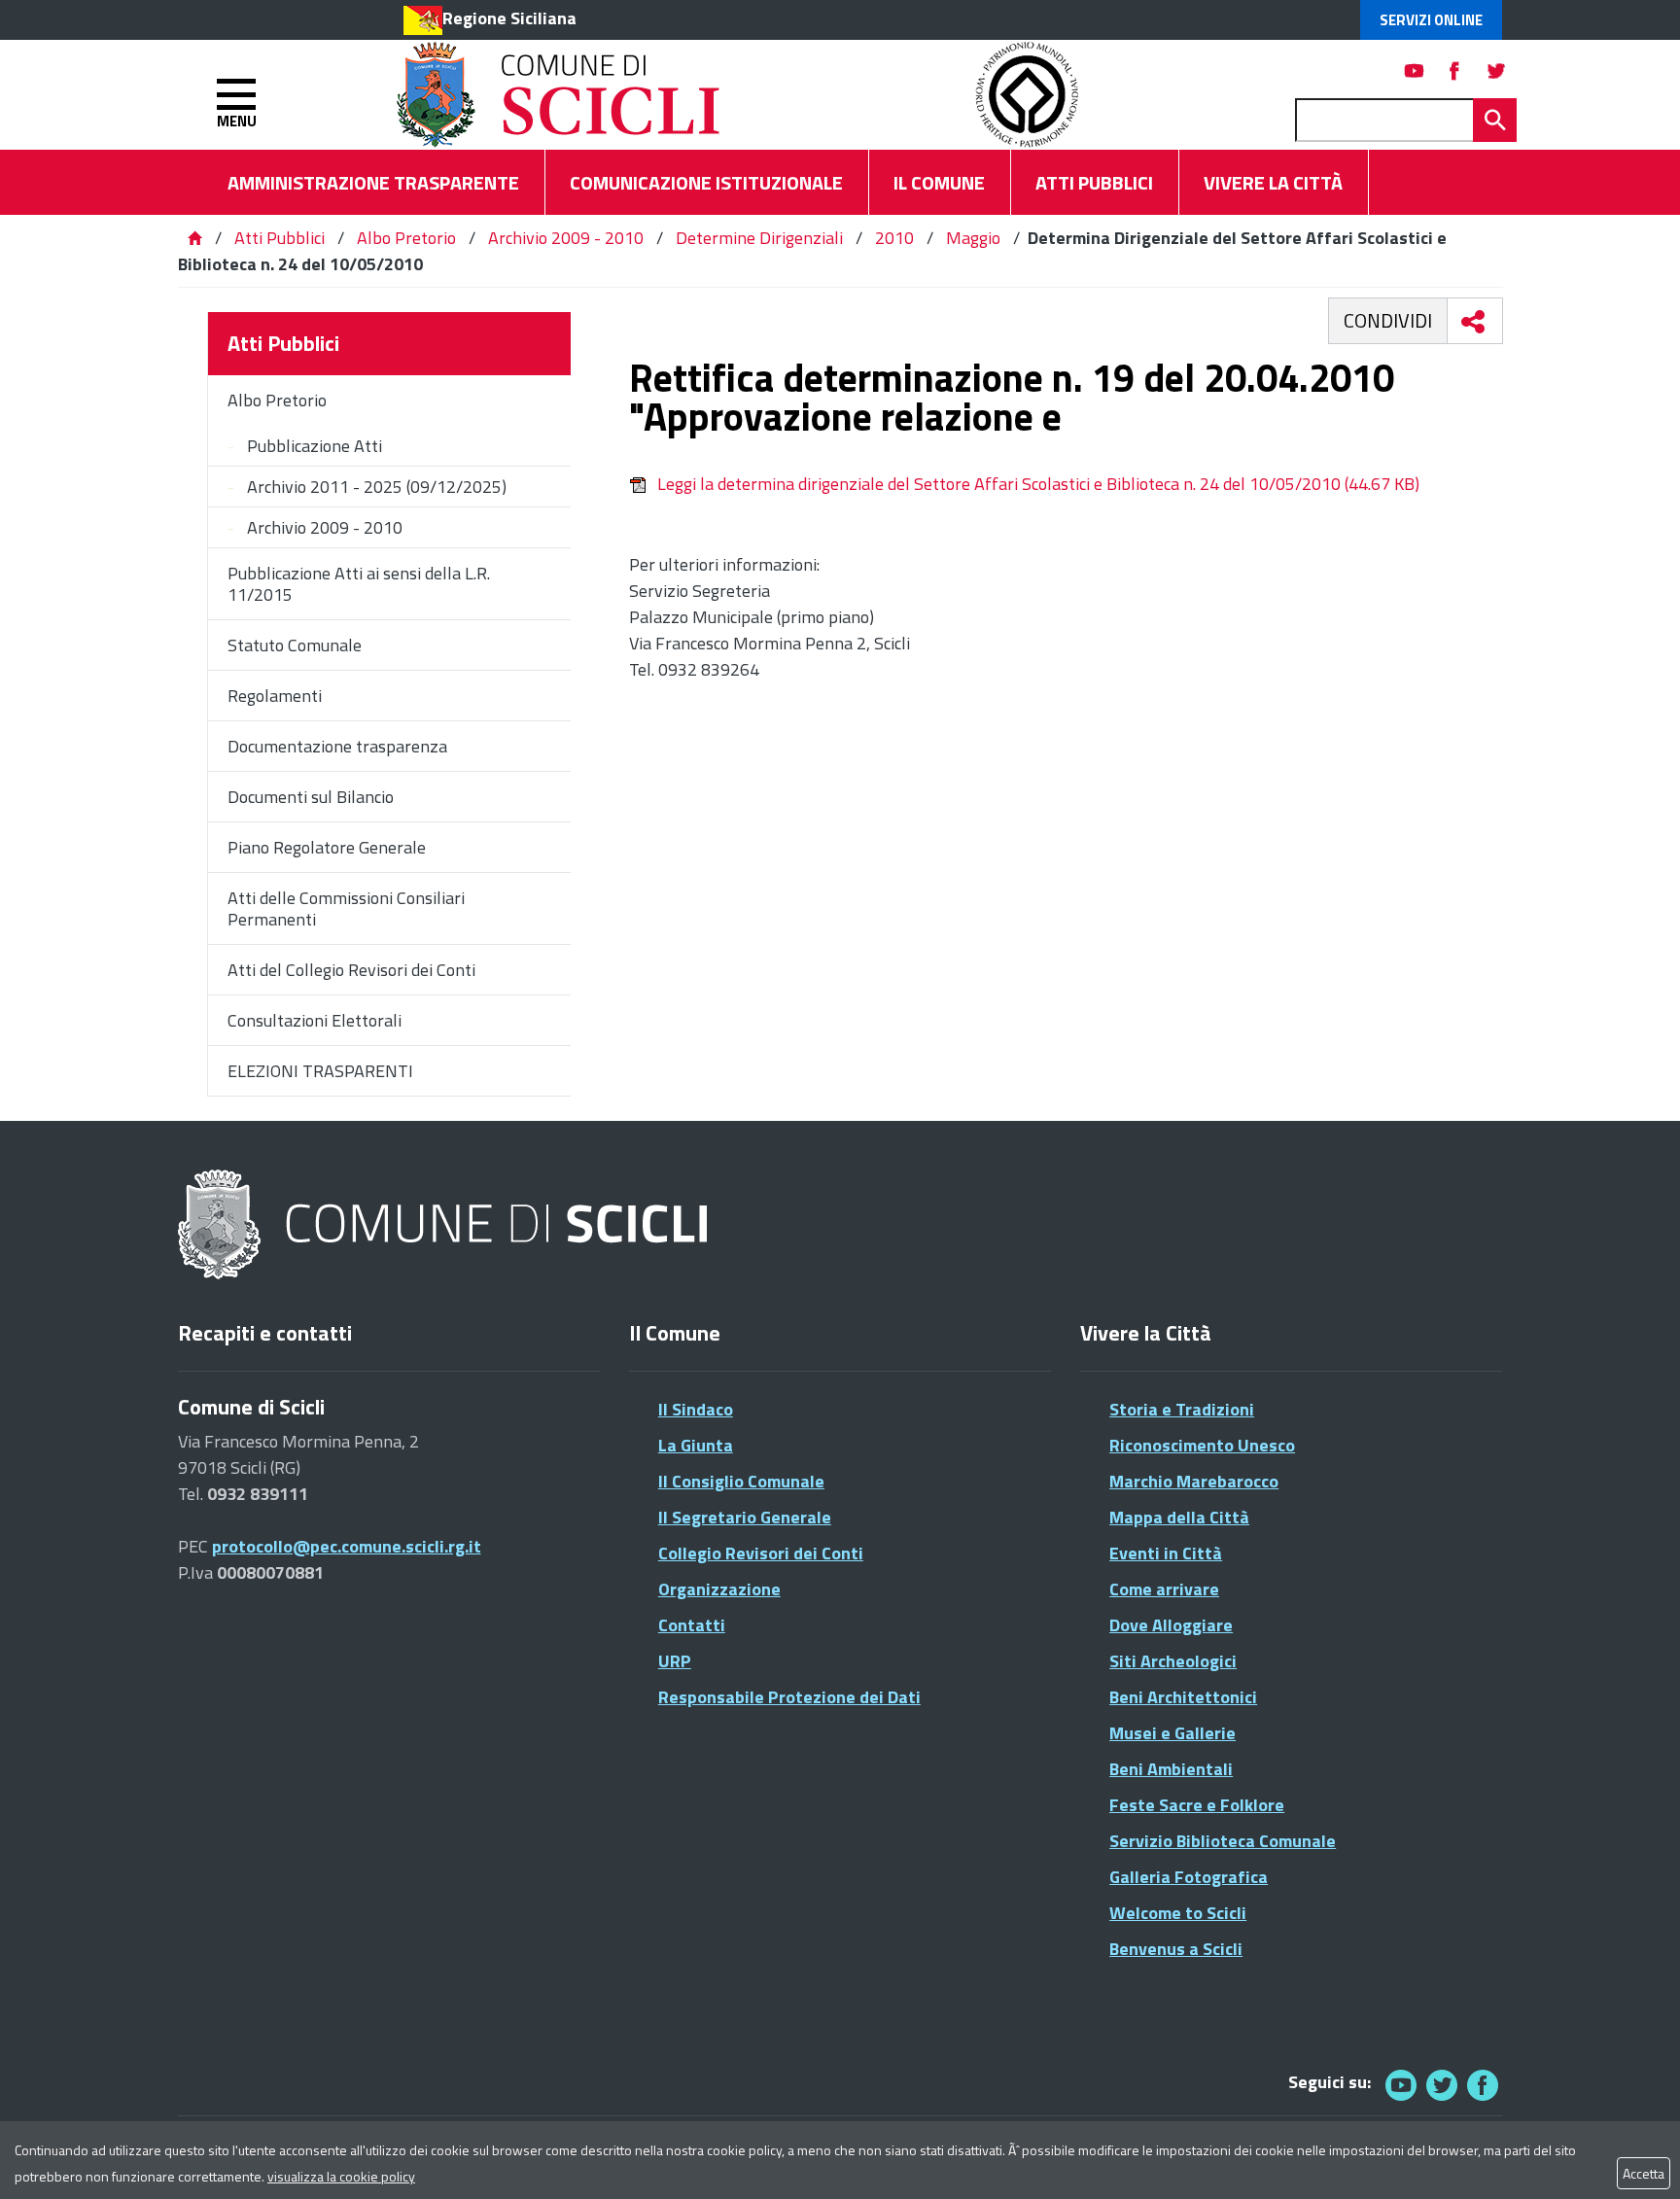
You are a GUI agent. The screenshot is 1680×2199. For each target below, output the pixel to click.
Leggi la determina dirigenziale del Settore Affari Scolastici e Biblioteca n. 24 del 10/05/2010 (1038, 484)
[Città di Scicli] (445, 1225)
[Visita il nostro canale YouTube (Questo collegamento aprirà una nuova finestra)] (1442, 2085)
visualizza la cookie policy (341, 2176)
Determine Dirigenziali (759, 238)
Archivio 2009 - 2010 (566, 238)
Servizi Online (1431, 20)
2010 (894, 238)
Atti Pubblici (280, 238)
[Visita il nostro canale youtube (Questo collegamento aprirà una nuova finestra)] (1415, 70)
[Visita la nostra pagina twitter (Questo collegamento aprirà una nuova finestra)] (1496, 70)
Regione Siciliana (509, 18)
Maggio (973, 238)
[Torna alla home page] (194, 238)
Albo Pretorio (406, 238)
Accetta (1644, 2173)
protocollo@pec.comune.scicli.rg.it (347, 1546)
